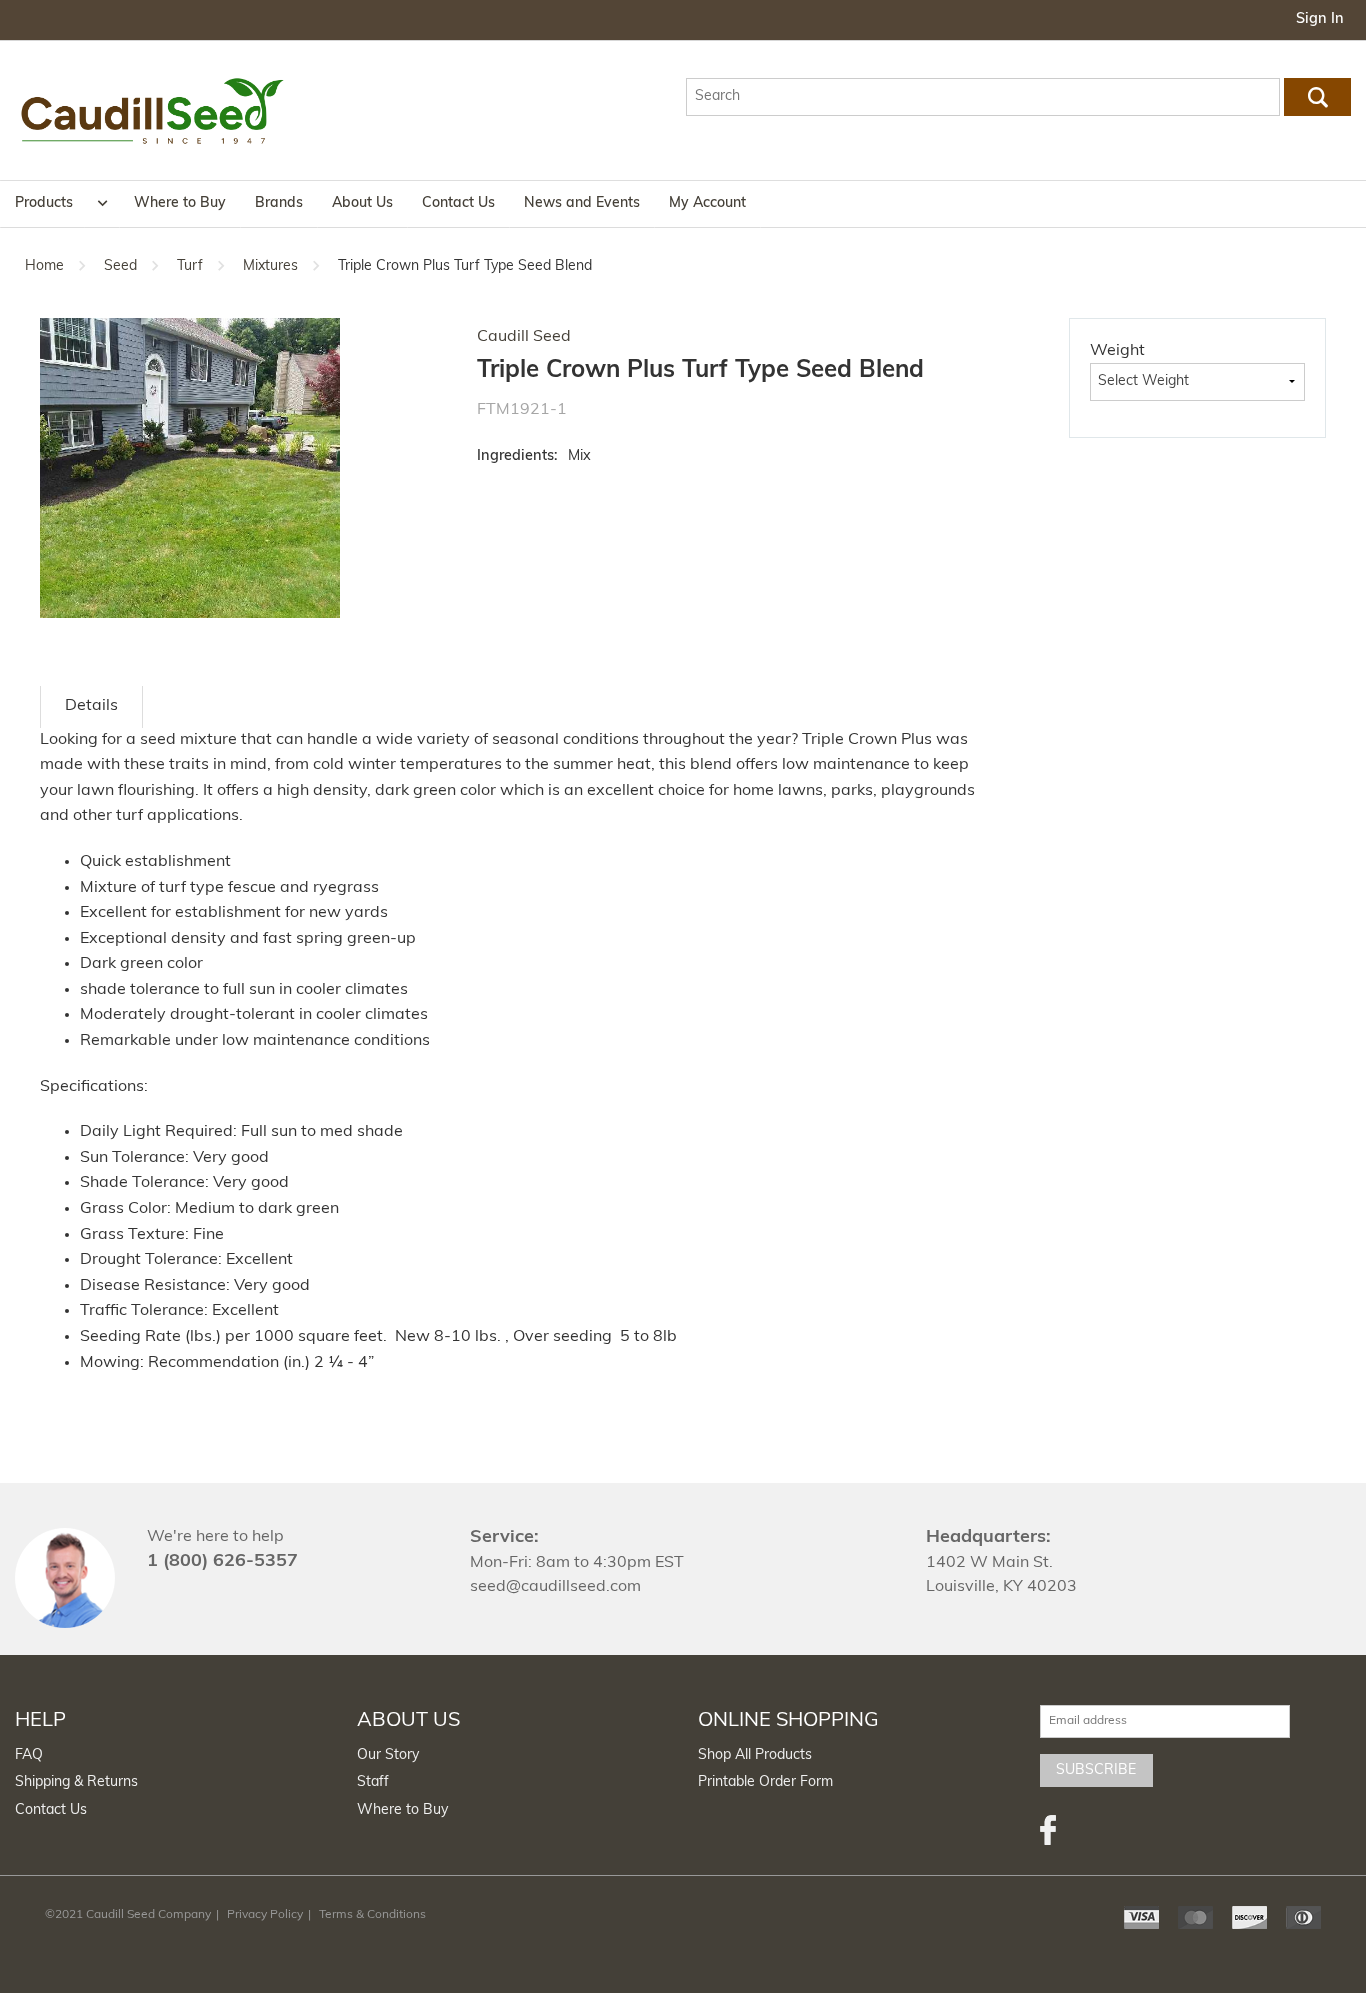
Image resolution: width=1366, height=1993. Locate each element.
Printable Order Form (765, 1782)
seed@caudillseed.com (555, 1587)
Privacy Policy (265, 1915)
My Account (707, 203)
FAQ (29, 1755)
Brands (279, 203)
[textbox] (983, 97)
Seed (120, 266)
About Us (362, 203)
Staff (373, 1782)
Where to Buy (180, 203)
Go (1317, 97)
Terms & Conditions (372, 1915)
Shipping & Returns (76, 1782)
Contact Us (458, 203)
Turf (190, 266)
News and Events (582, 203)
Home (44, 266)
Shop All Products (755, 1755)
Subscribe (1096, 1770)
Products (44, 203)
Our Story (388, 1755)
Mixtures (270, 266)
